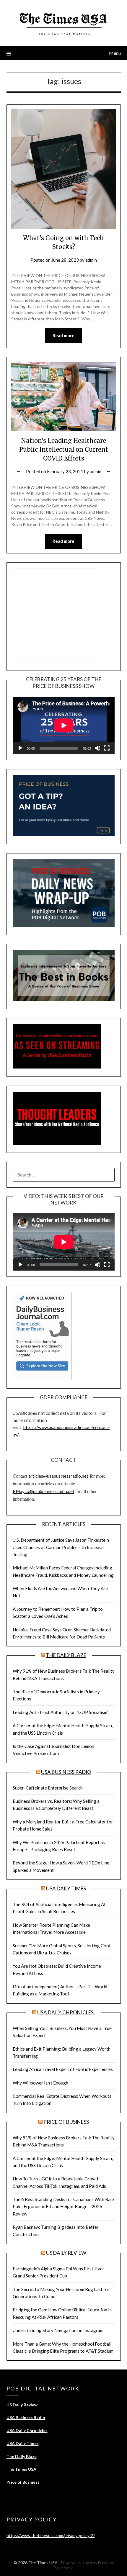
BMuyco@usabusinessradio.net (44, 1491)
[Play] (20, 748)
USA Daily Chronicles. (66, 2012)
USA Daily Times (66, 1888)
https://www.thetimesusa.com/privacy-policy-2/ (51, 2535)
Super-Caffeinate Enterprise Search (48, 1788)
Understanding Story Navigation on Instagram (58, 2330)
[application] (64, 725)
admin (91, 260)
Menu (115, 53)
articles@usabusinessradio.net (58, 1476)
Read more (63, 335)
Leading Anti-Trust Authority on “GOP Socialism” (61, 1712)
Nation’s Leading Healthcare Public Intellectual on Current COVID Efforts (64, 449)
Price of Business (66, 2122)
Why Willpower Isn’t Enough (40, 2083)
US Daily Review (66, 2253)
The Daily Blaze (66, 1655)
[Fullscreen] (107, 748)
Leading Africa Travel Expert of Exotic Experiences (63, 2069)
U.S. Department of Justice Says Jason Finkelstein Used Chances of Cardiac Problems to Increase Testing (61, 1547)
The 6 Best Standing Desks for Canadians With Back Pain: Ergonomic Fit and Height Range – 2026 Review (64, 2207)
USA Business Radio (66, 1772)
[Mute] (97, 748)
